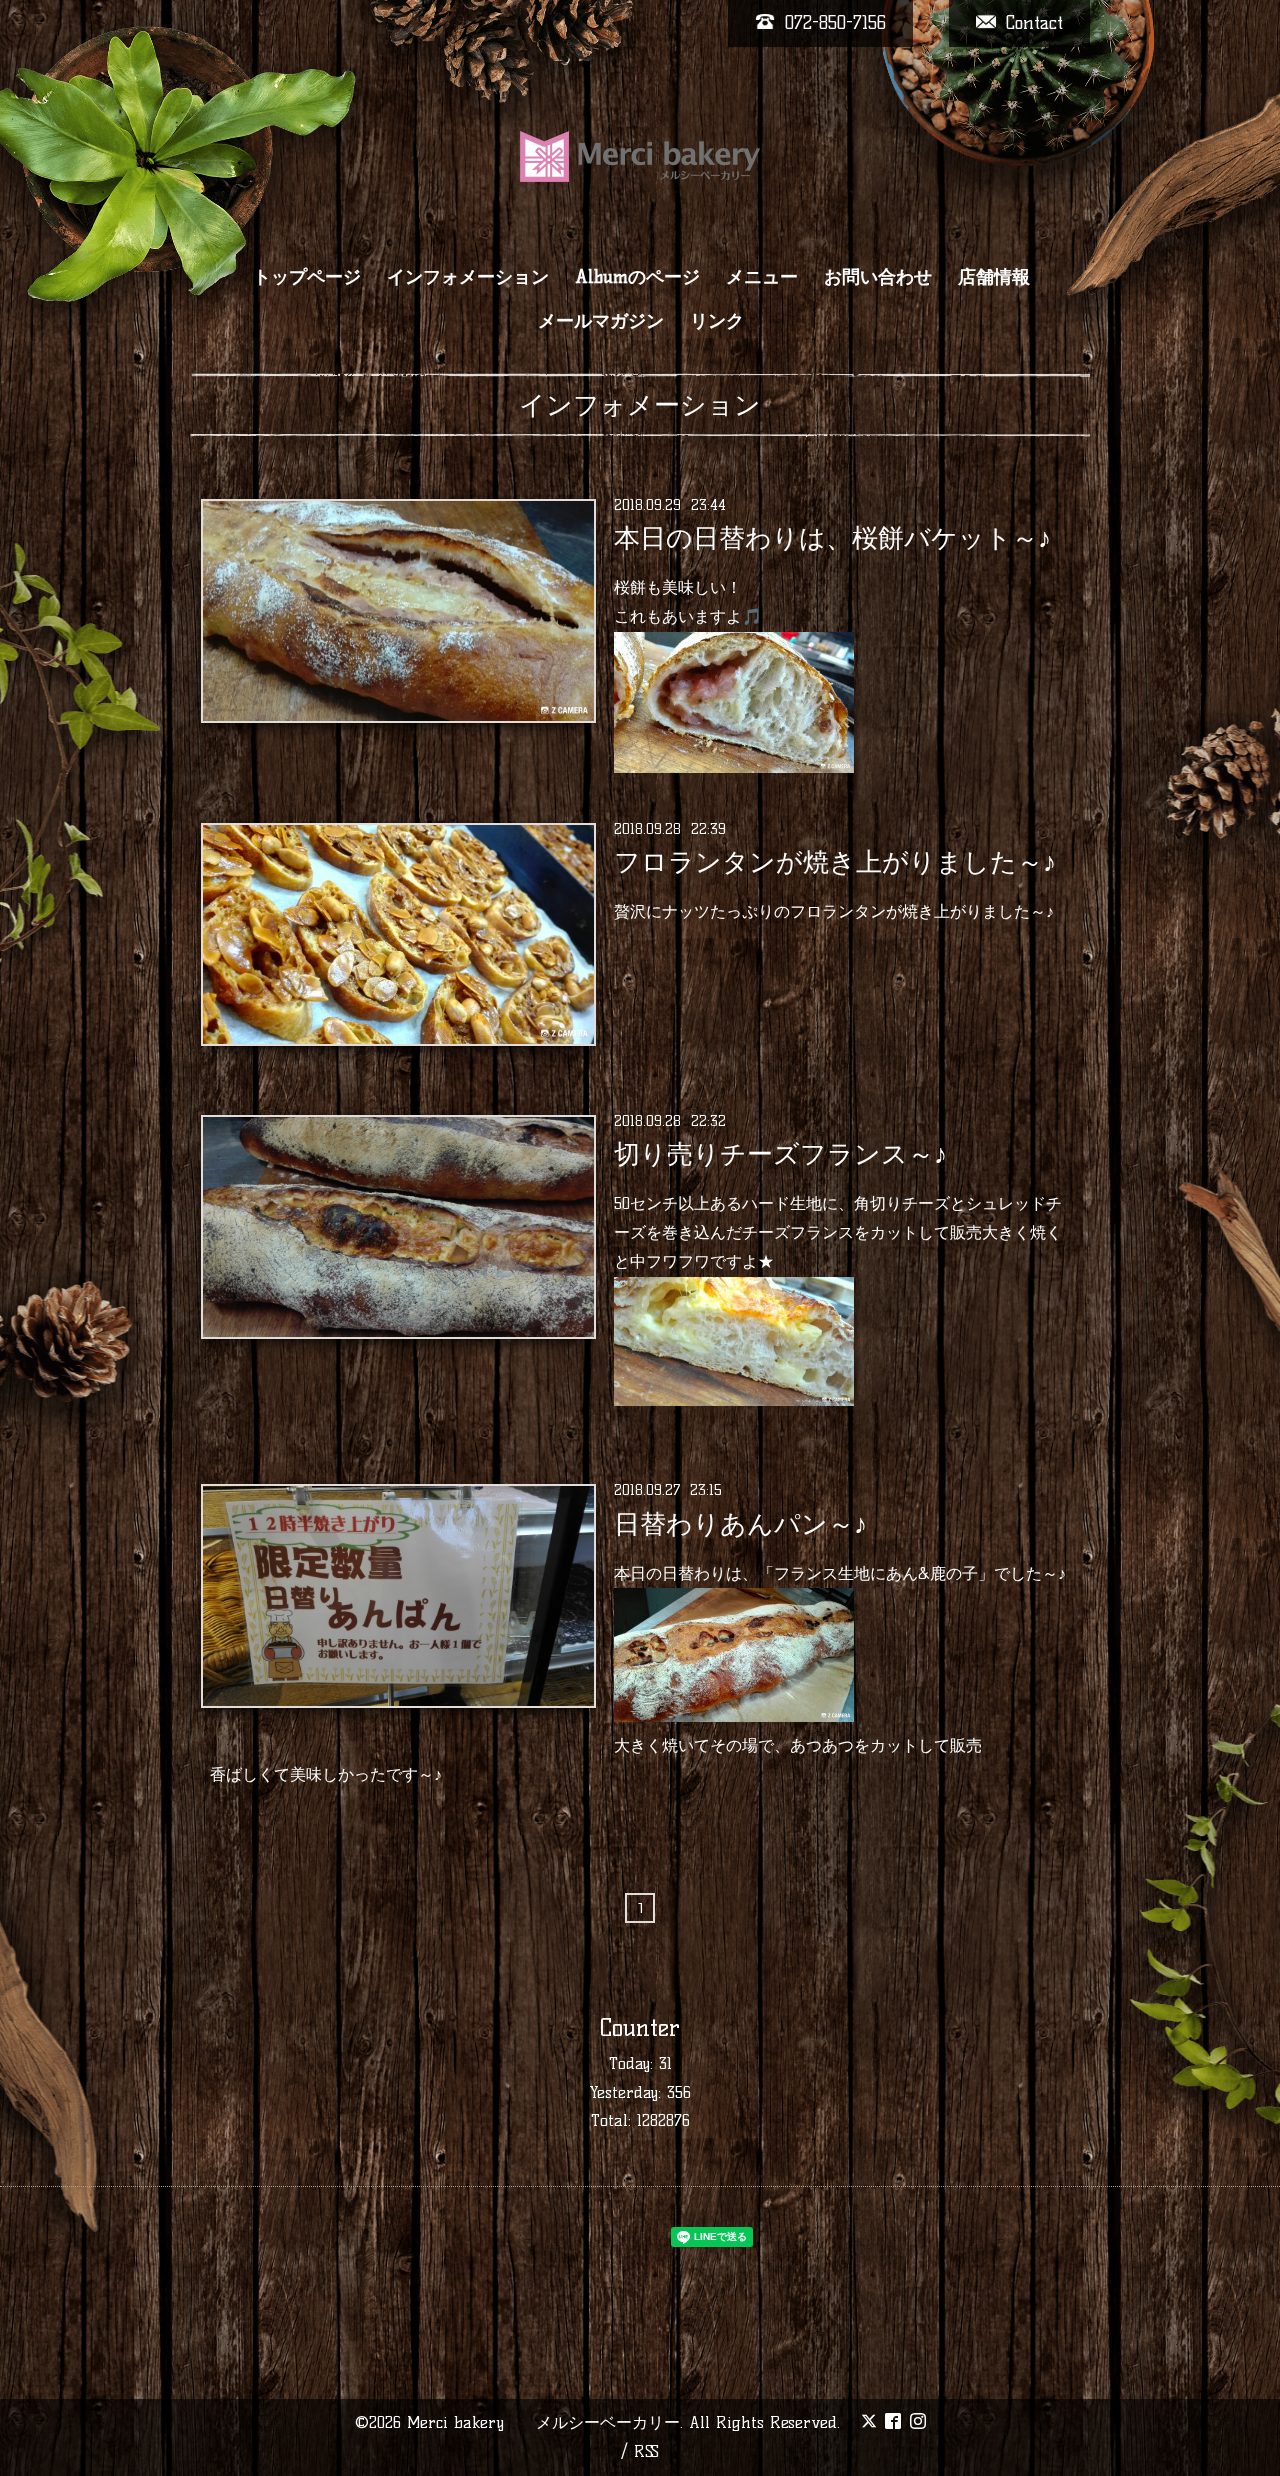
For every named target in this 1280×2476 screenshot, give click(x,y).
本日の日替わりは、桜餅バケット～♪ (832, 538)
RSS (646, 2451)
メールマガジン (601, 321)
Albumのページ (637, 277)
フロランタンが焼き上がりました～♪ (835, 862)
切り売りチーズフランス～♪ (780, 1154)
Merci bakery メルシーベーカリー (543, 2422)
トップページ (307, 277)
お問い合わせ (878, 277)
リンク (717, 321)
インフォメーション (468, 277)
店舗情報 (994, 277)
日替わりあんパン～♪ (740, 1523)
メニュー (762, 277)
